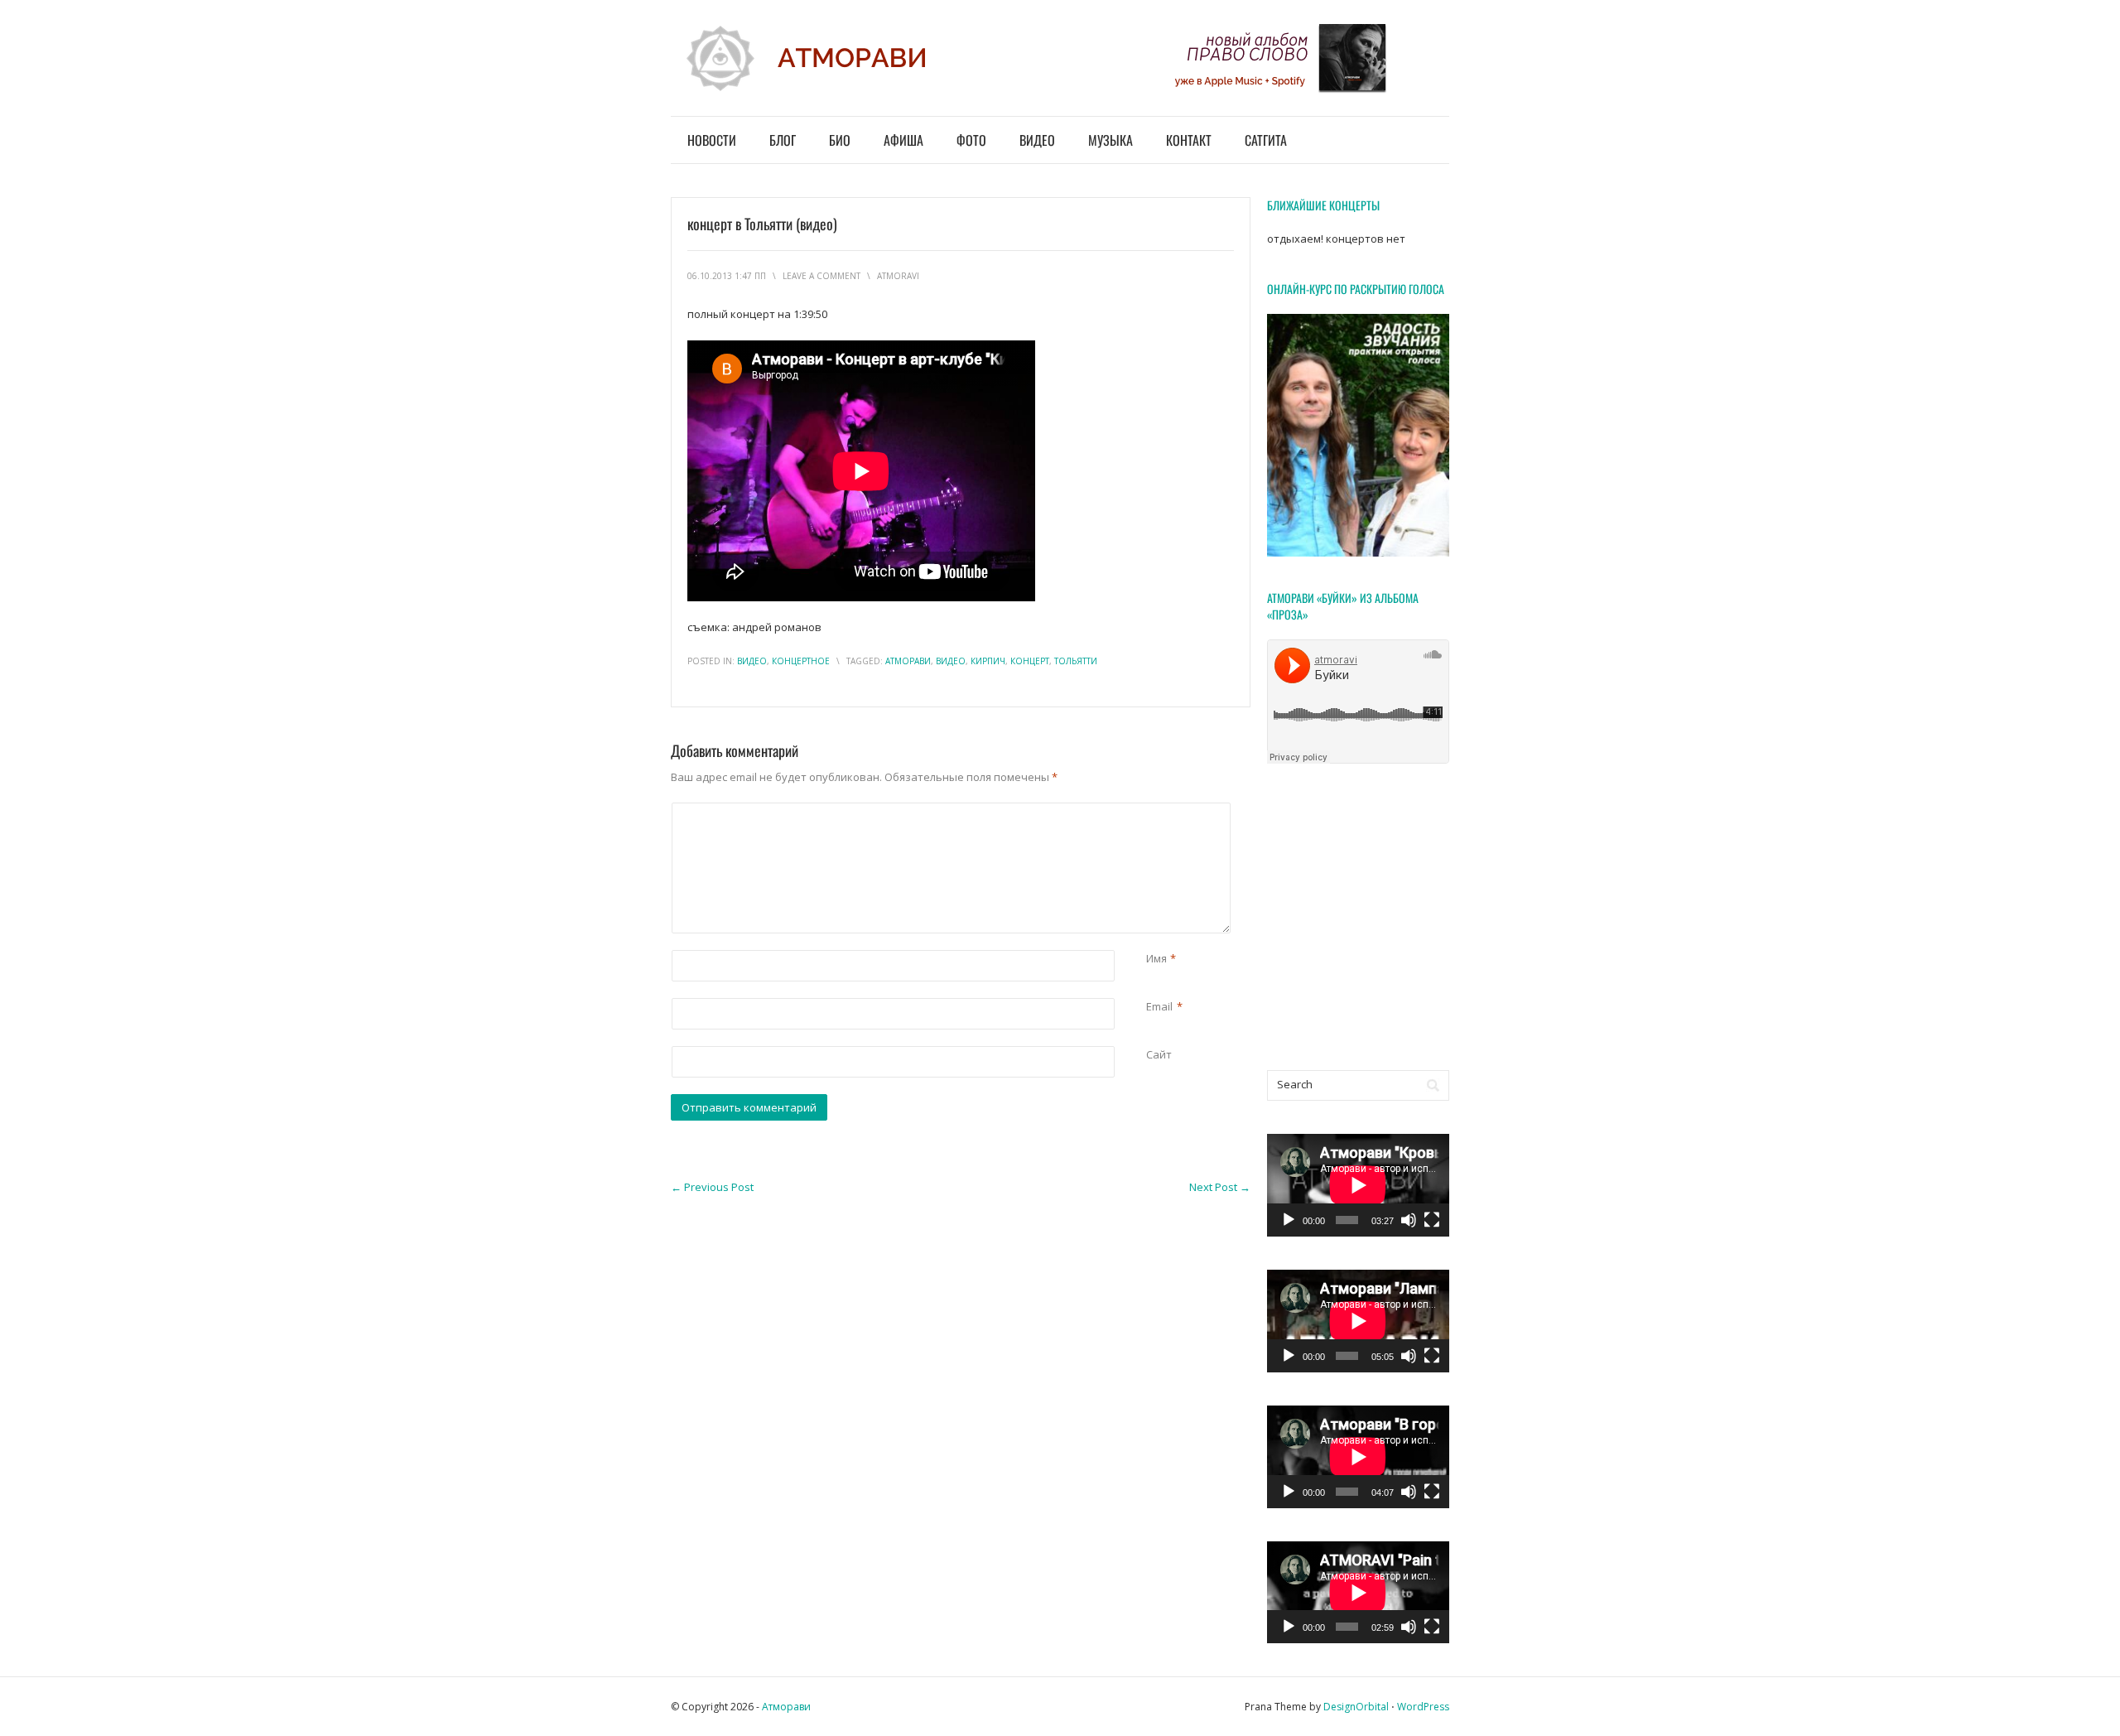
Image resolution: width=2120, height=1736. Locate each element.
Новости (712, 140)
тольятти (1076, 661)
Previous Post (712, 1187)
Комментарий (1149, 811)
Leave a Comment (821, 276)
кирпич (988, 661)
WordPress (1423, 1707)
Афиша (903, 140)
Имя (1156, 958)
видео (752, 661)
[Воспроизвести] (1289, 1220)
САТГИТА (1266, 140)
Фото (971, 140)
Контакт (1189, 140)
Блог (783, 140)
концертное (801, 661)
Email (1159, 1006)
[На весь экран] (1432, 1220)
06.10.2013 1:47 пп (727, 276)
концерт (1030, 661)
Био (840, 140)
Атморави (786, 1707)
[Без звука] (1409, 1220)
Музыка (1111, 140)
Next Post (1220, 1187)
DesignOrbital (1356, 1707)
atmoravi (898, 276)
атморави (908, 661)
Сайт (1159, 1054)
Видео (1037, 140)
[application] (1358, 1185)
